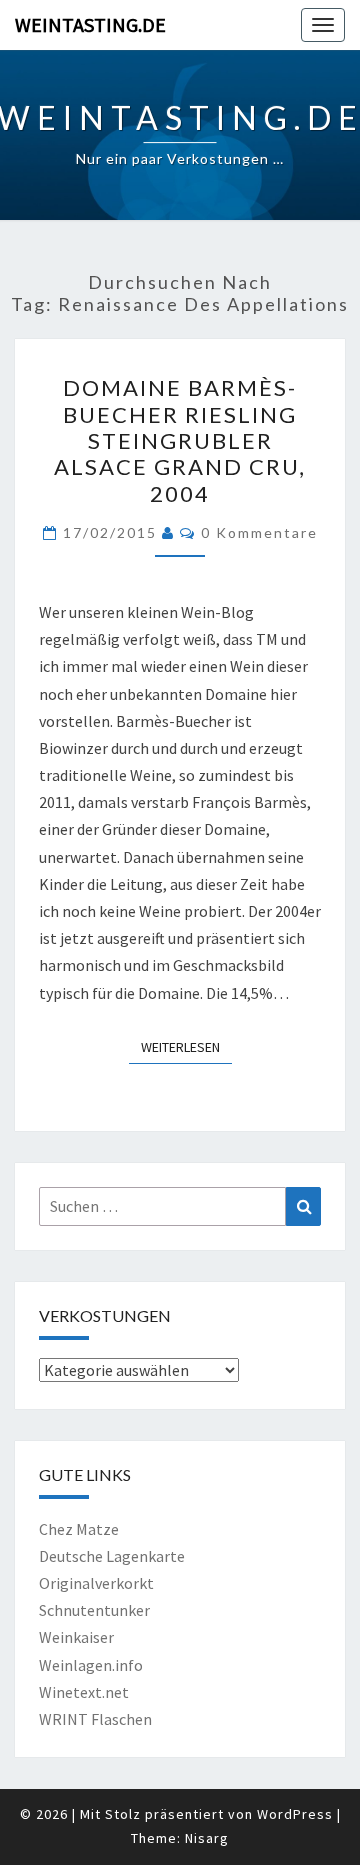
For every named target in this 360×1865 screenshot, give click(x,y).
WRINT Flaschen (95, 1719)
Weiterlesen (186, 1046)
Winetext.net (84, 1692)
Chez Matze (79, 1529)
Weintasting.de (90, 24)
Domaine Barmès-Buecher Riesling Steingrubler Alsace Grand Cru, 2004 (180, 440)
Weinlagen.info (91, 1665)
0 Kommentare (259, 532)
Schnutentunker (94, 1610)
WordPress (295, 1814)
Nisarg (207, 1838)
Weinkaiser (76, 1637)
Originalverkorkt (96, 1583)
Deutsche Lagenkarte (112, 1556)
